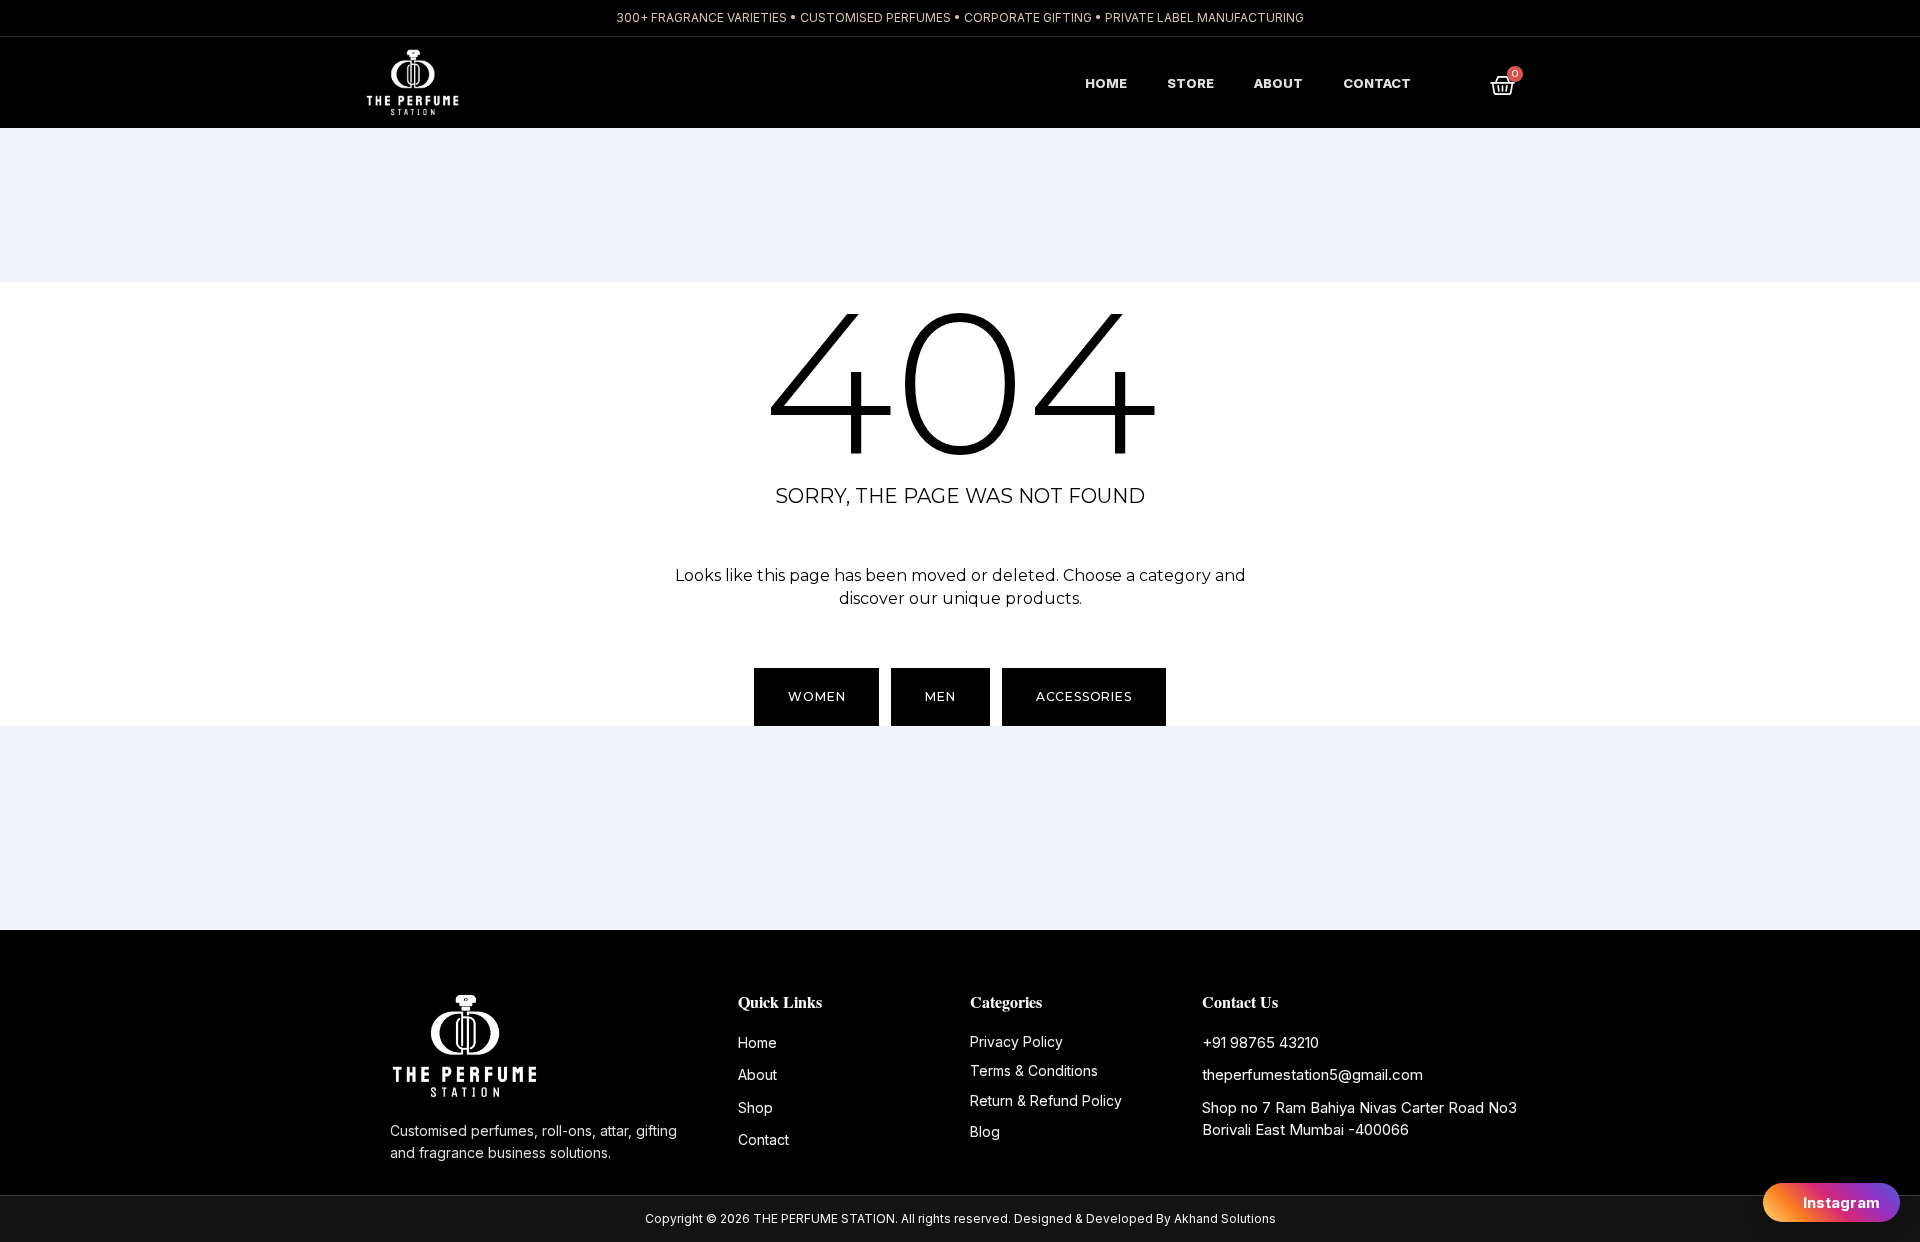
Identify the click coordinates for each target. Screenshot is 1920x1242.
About (1278, 83)
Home (1106, 83)
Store (1190, 83)
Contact (1377, 83)
